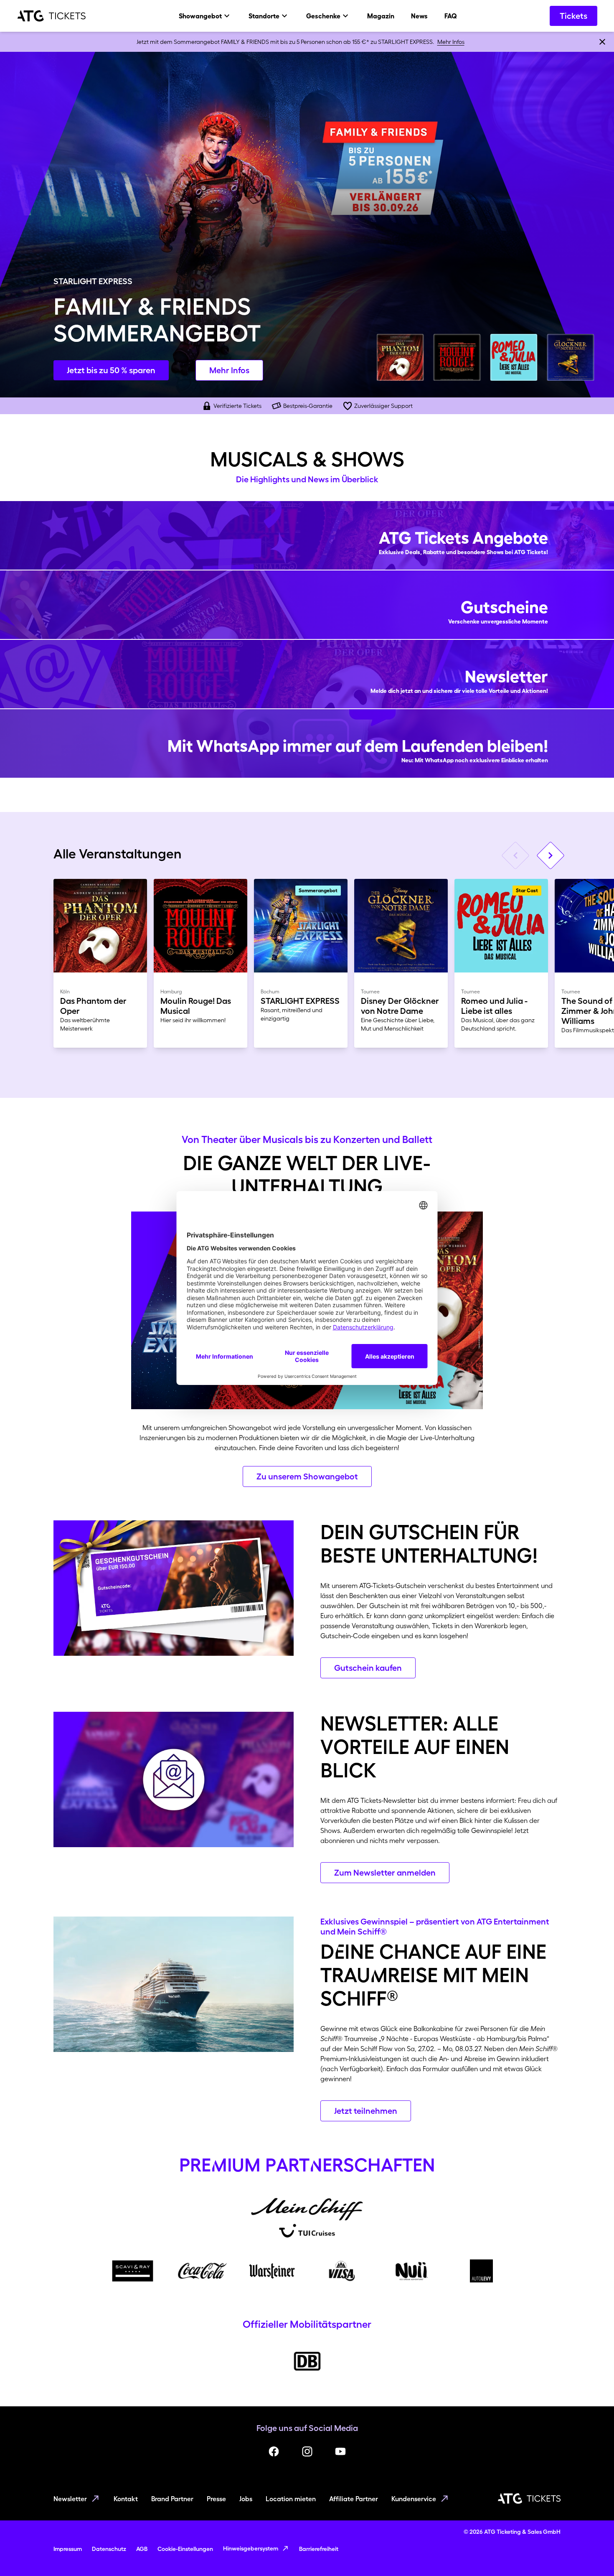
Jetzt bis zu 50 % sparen (111, 370)
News (419, 16)
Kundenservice (414, 2499)
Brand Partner (172, 2499)
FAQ (451, 16)
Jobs (246, 2499)
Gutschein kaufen (368, 1668)
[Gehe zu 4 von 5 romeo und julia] (514, 357)
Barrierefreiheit (319, 2549)
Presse (216, 2499)
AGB (142, 2549)
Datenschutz (109, 2549)
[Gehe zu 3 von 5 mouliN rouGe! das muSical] (457, 357)
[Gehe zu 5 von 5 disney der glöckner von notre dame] (571, 357)
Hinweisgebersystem (251, 2548)
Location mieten (291, 2499)
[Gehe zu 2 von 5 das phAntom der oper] (400, 357)
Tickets (573, 16)
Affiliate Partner (354, 2499)
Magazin (381, 16)
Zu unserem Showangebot (307, 1476)
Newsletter (70, 2499)
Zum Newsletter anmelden (385, 1873)
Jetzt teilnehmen (366, 2111)
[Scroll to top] (591, 2553)
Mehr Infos (451, 42)
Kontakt (126, 2499)
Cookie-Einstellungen (185, 2549)
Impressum (68, 2549)
